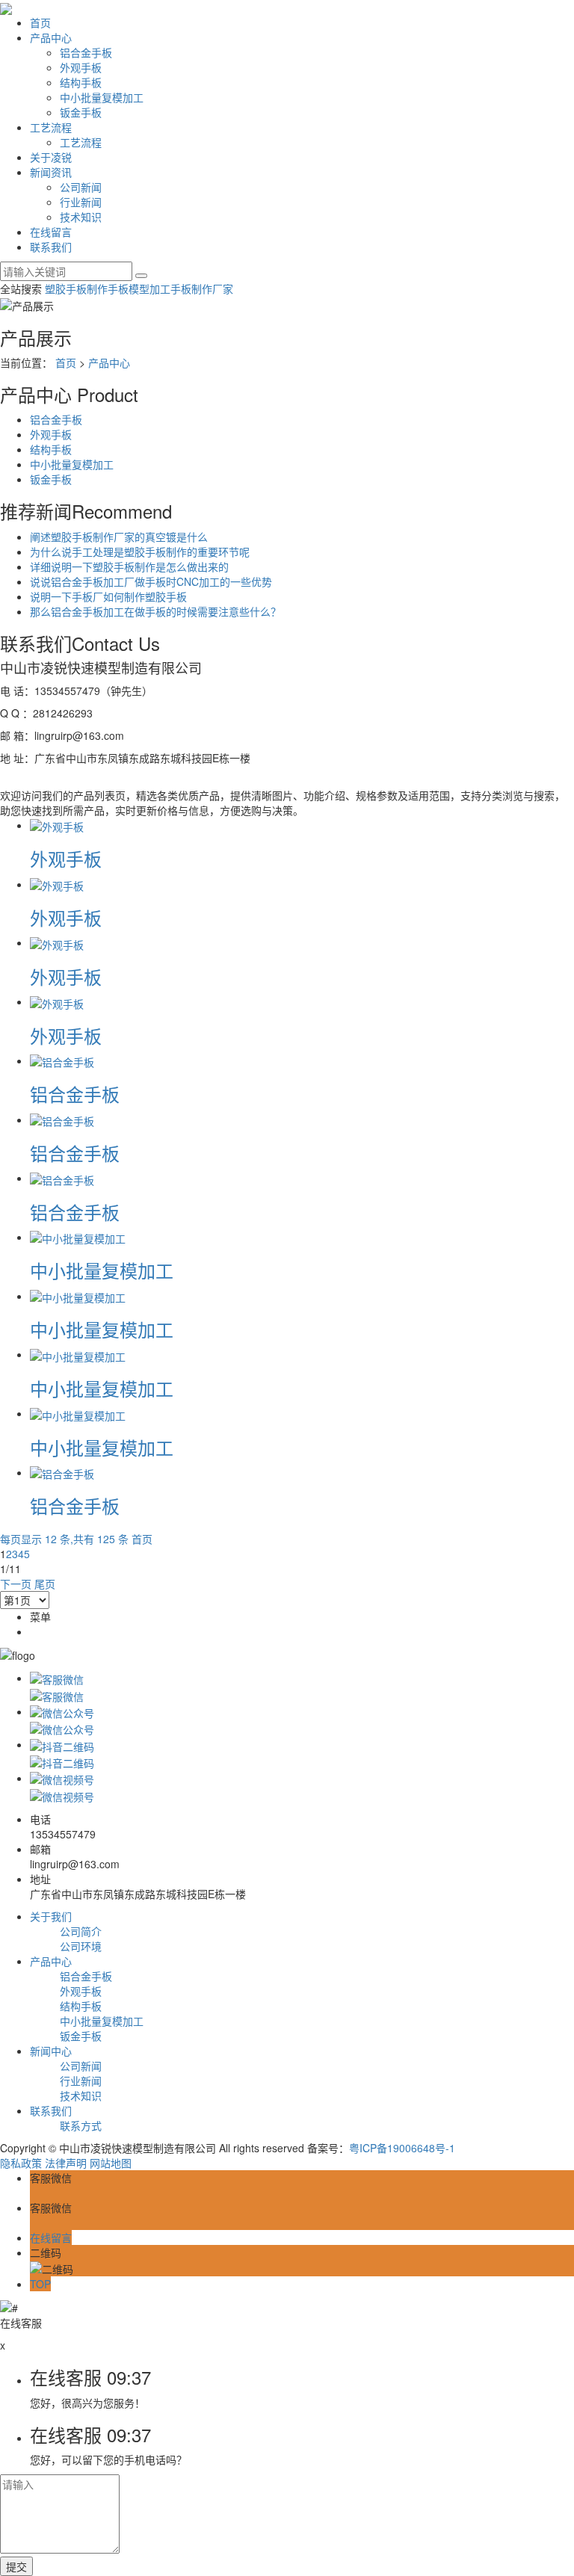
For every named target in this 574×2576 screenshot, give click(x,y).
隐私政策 (21, 2163)
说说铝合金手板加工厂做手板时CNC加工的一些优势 (151, 581)
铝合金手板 (86, 52)
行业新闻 (81, 202)
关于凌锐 (51, 157)
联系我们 (51, 247)
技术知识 (81, 217)
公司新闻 (81, 187)
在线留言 (51, 232)
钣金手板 (81, 112)
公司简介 (81, 1931)
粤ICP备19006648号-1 (402, 2148)
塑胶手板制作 (76, 288)
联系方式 (81, 2125)
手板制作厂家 (202, 288)
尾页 (45, 1584)
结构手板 (81, 82)
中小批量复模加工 (102, 97)
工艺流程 (51, 127)
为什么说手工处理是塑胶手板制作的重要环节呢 (140, 552)
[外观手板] (57, 825)
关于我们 (51, 1916)
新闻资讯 (51, 172)
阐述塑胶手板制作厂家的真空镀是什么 (119, 537)
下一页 (16, 1584)
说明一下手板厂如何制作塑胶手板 (108, 596)
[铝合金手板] (62, 1060)
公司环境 (81, 1946)
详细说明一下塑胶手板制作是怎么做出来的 (129, 566)
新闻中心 (51, 2051)
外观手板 (81, 67)
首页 (40, 22)
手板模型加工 (139, 288)
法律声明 (66, 2163)
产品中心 (51, 37)
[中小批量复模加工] (78, 1237)
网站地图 (111, 2163)
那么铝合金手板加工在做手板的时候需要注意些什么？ (155, 611)
